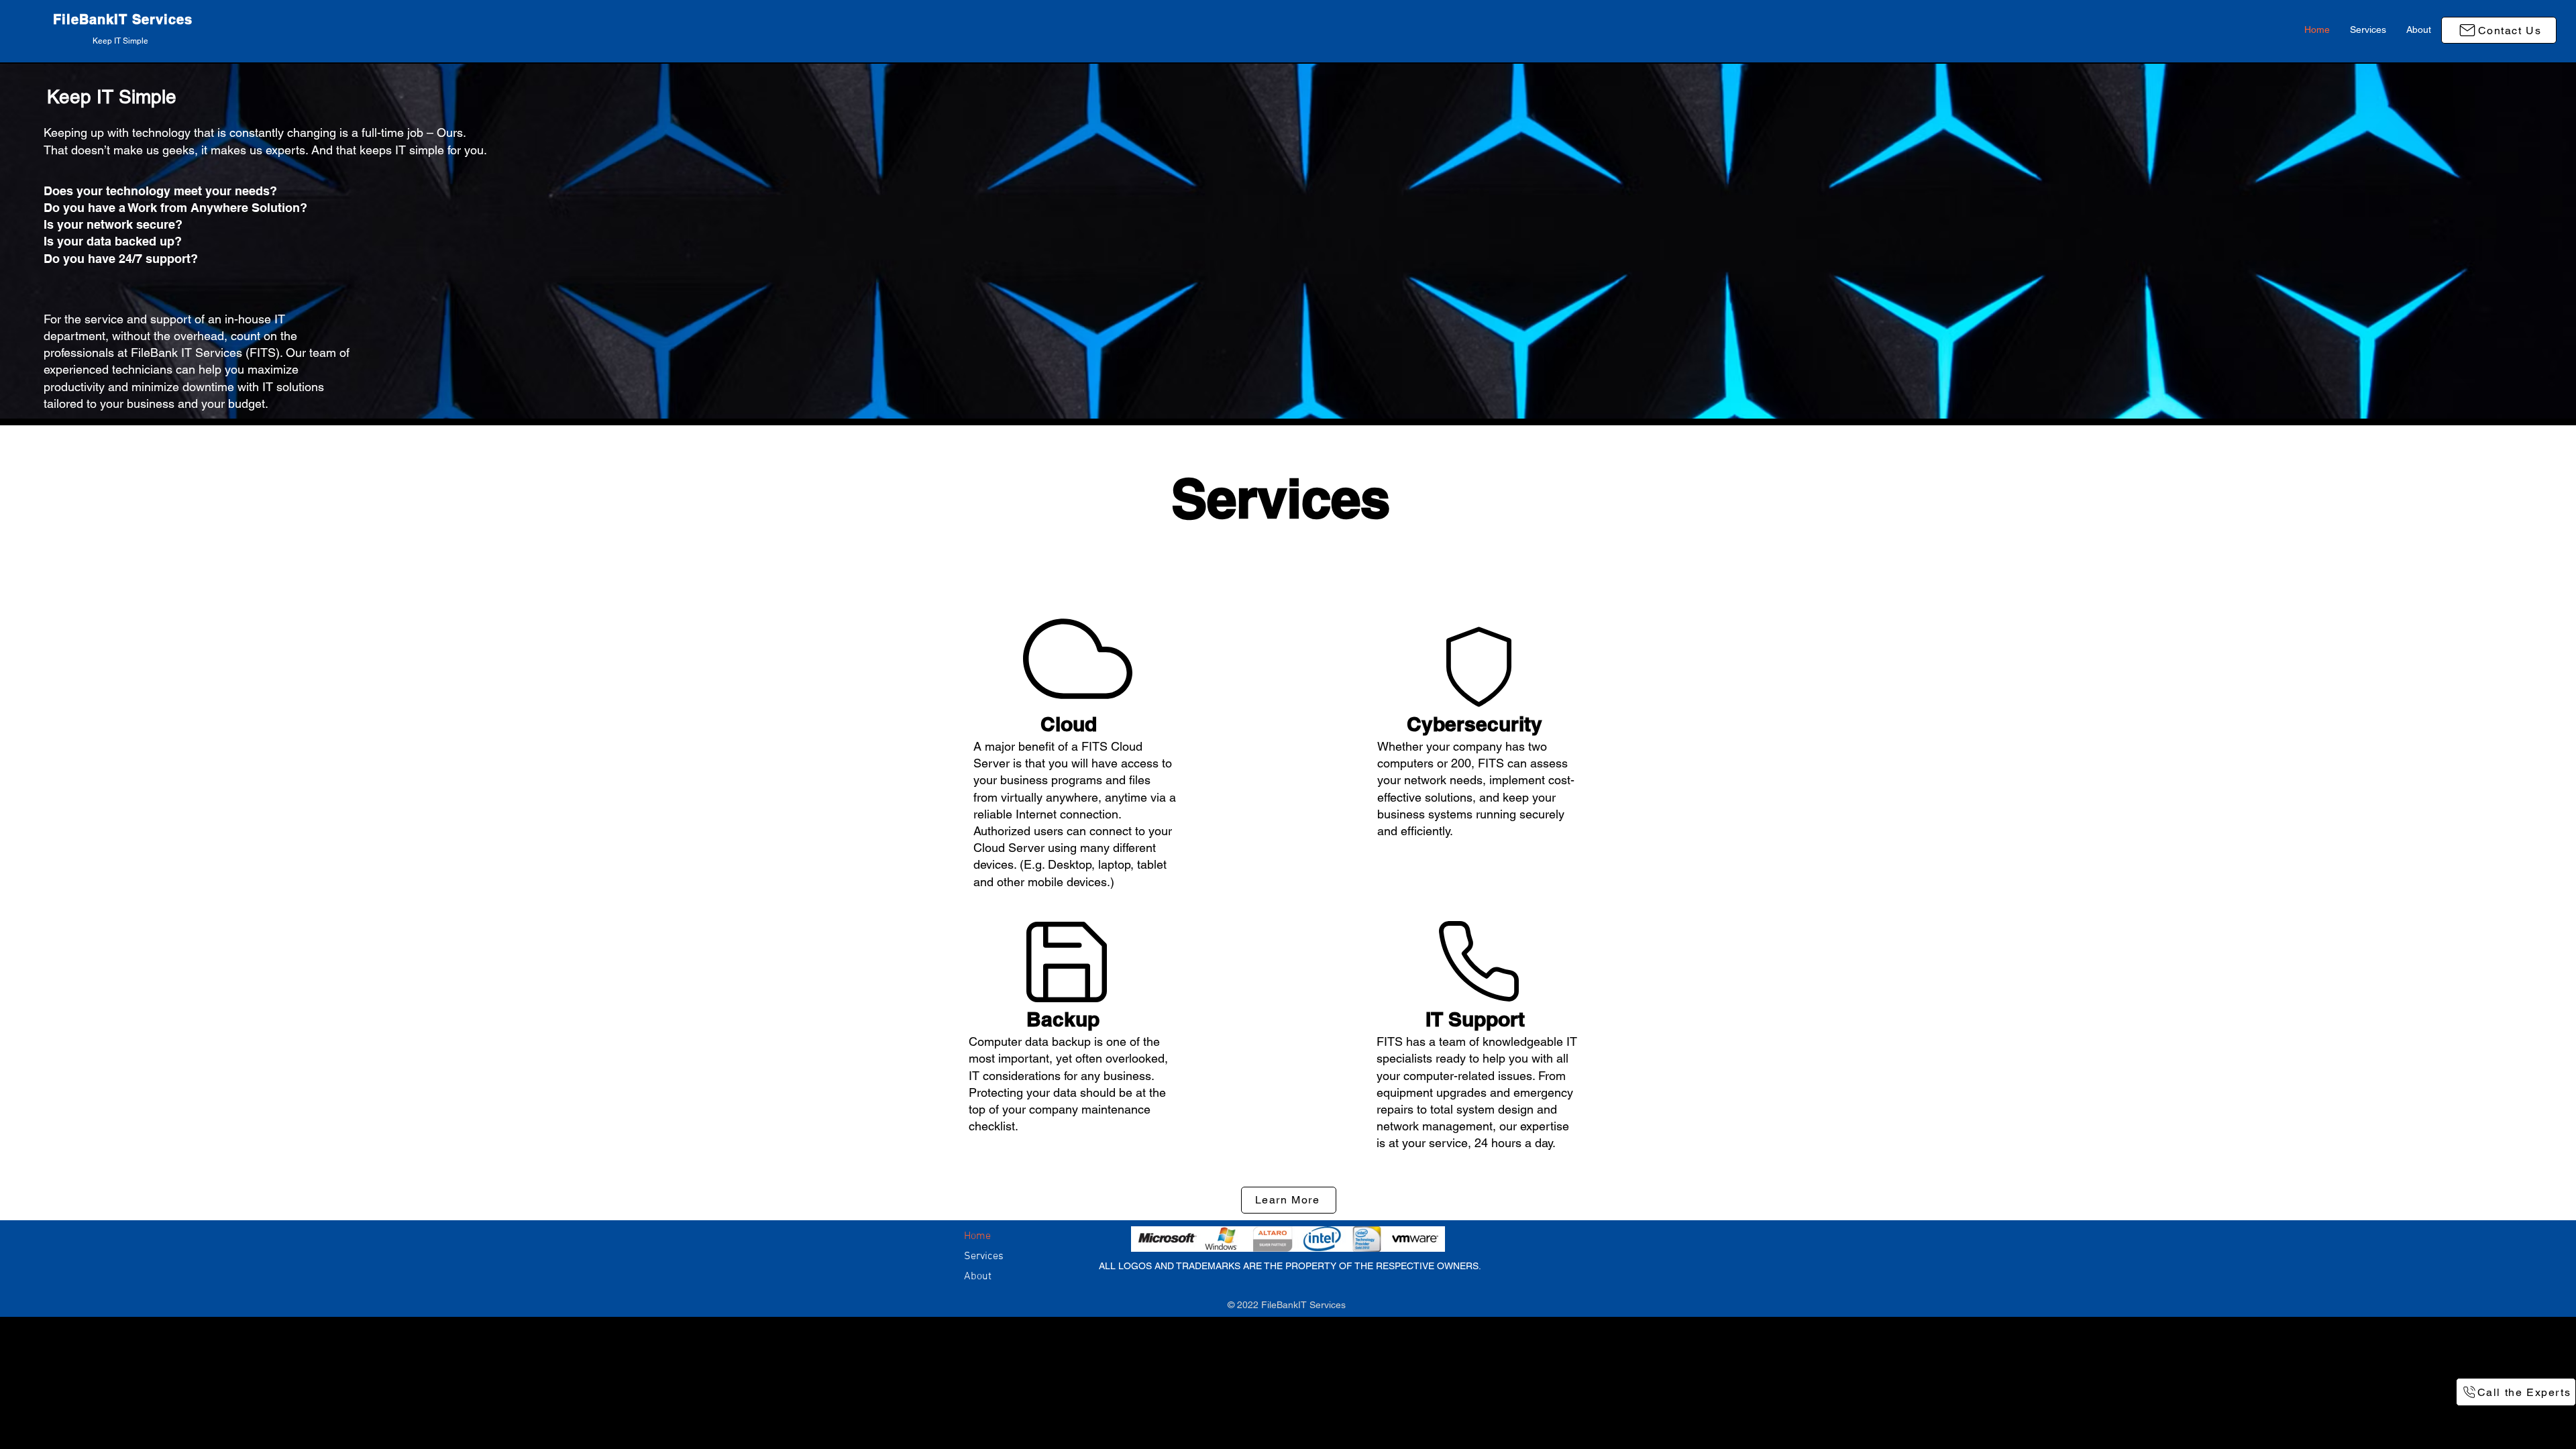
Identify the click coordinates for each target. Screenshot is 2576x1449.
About (978, 1277)
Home (977, 1236)
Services (984, 1256)
